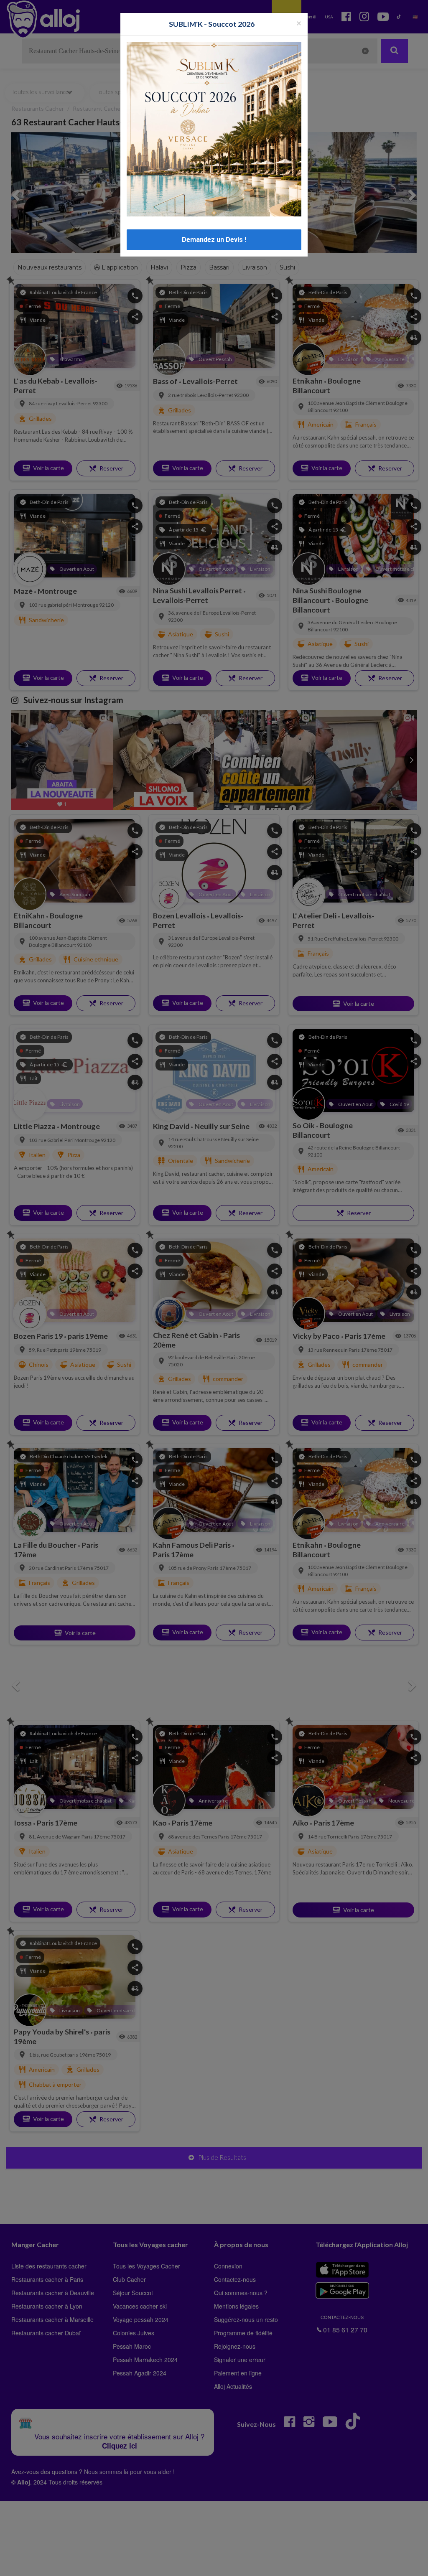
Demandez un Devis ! (214, 240)
